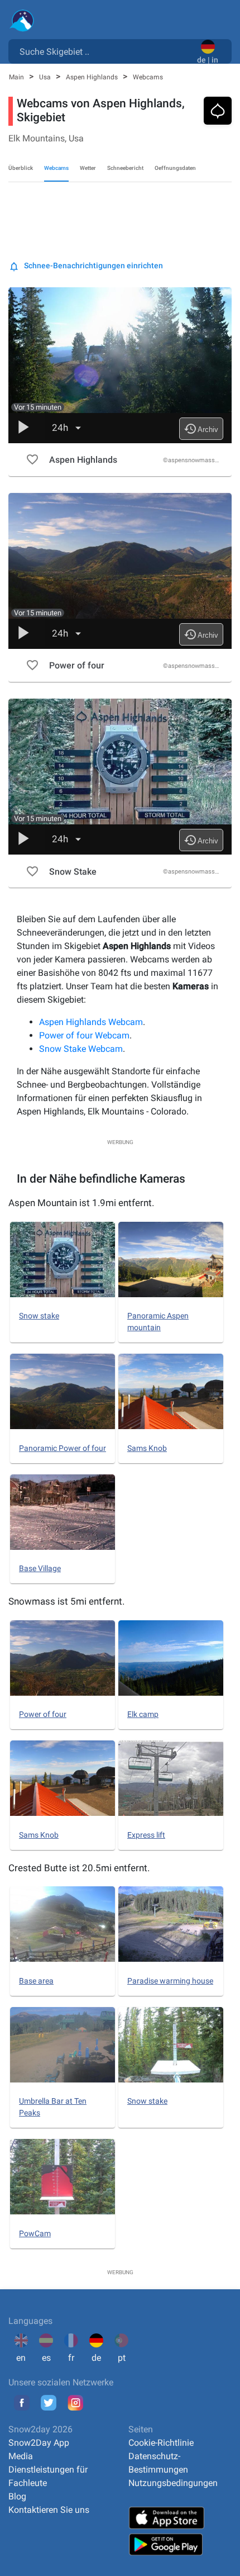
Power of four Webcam (84, 1035)
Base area (36, 1981)
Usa (46, 77)
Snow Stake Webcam (81, 1049)
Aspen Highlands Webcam (91, 1022)
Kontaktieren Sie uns (49, 2510)
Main (17, 77)
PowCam (35, 2233)
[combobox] (105, 51)
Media (21, 2456)
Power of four (43, 1714)
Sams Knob (147, 1448)
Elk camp (143, 1714)
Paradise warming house (170, 1981)
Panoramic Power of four (63, 1448)
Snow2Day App (39, 2443)
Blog (17, 2496)
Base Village (40, 1568)
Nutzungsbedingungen (173, 2483)
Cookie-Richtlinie (161, 2443)
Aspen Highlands (93, 77)
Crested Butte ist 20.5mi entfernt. (79, 1868)
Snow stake (39, 1316)
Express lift (146, 1835)
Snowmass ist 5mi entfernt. (66, 1601)
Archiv (201, 429)
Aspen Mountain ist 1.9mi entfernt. (81, 1203)
